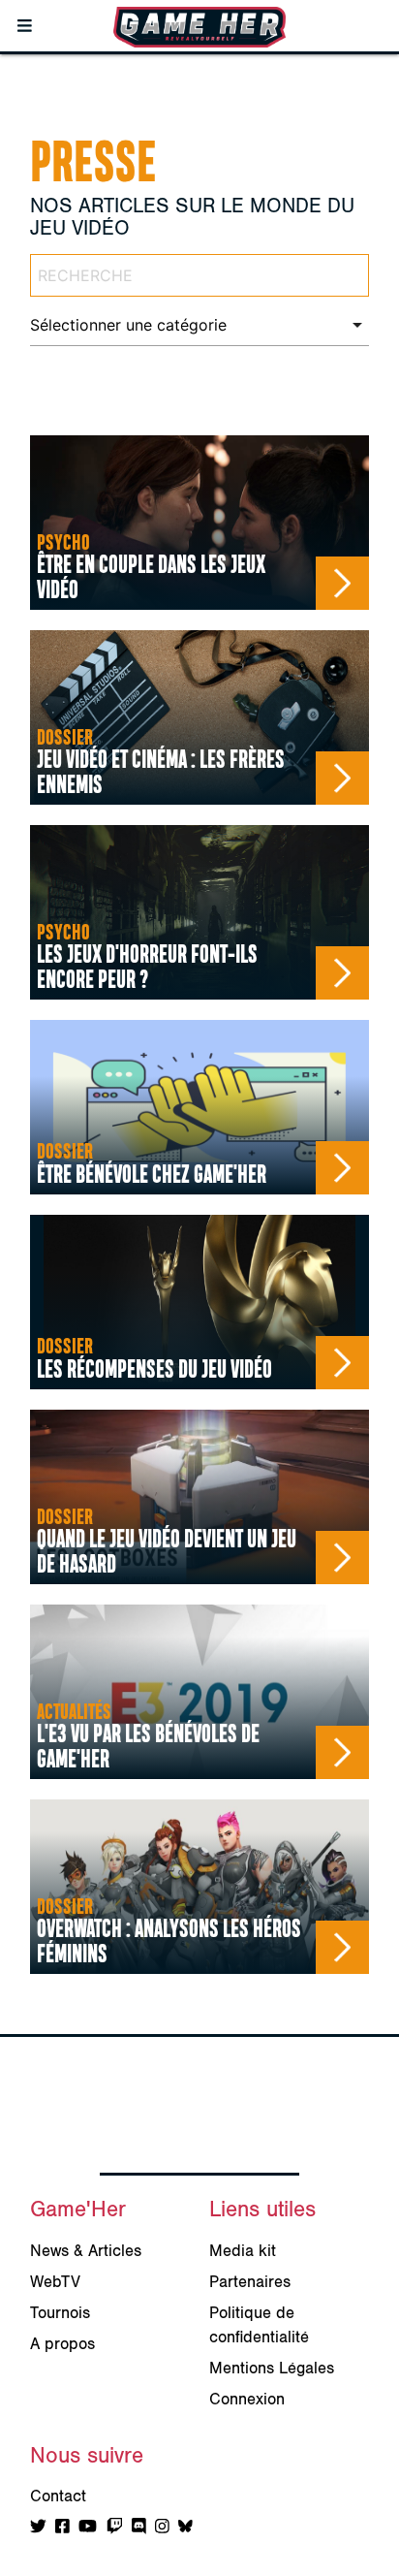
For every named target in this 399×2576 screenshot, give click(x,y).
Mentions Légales (272, 2369)
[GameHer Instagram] (162, 2528)
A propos (62, 2344)
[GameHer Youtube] (88, 2528)
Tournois (60, 2313)
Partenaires (250, 2282)
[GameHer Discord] (139, 2528)
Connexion (247, 2400)
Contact (58, 2496)
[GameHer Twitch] (115, 2528)
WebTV (55, 2282)
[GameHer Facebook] (62, 2528)
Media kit (243, 2251)
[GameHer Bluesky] (185, 2528)
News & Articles (86, 2251)
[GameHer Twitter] (38, 2528)
